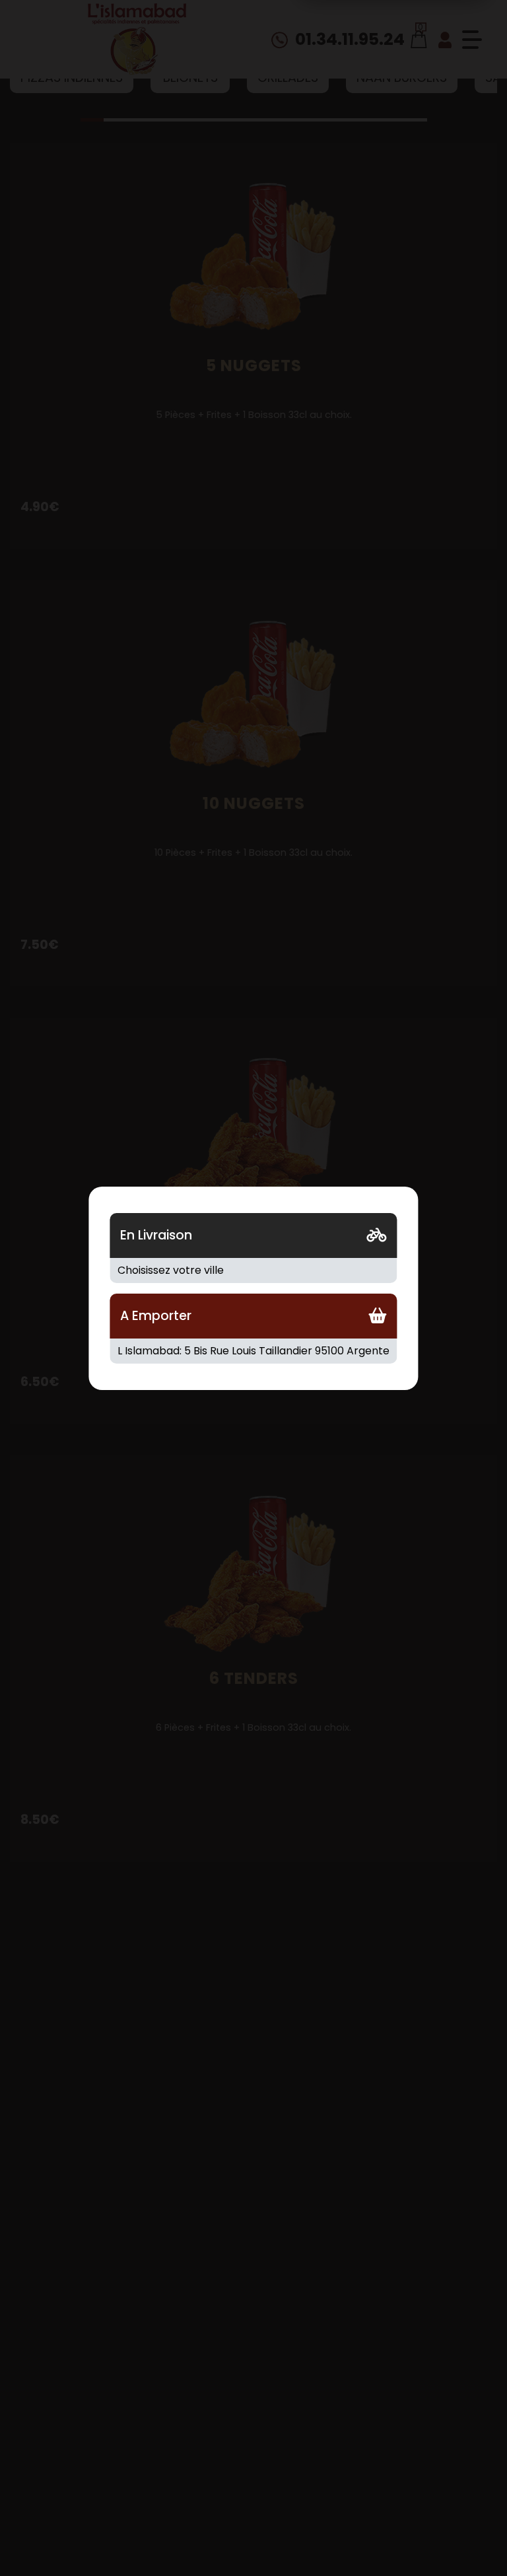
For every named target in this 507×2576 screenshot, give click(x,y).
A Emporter (156, 1316)
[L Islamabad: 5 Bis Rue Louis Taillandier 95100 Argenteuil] (253, 1351)
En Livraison (156, 1235)
